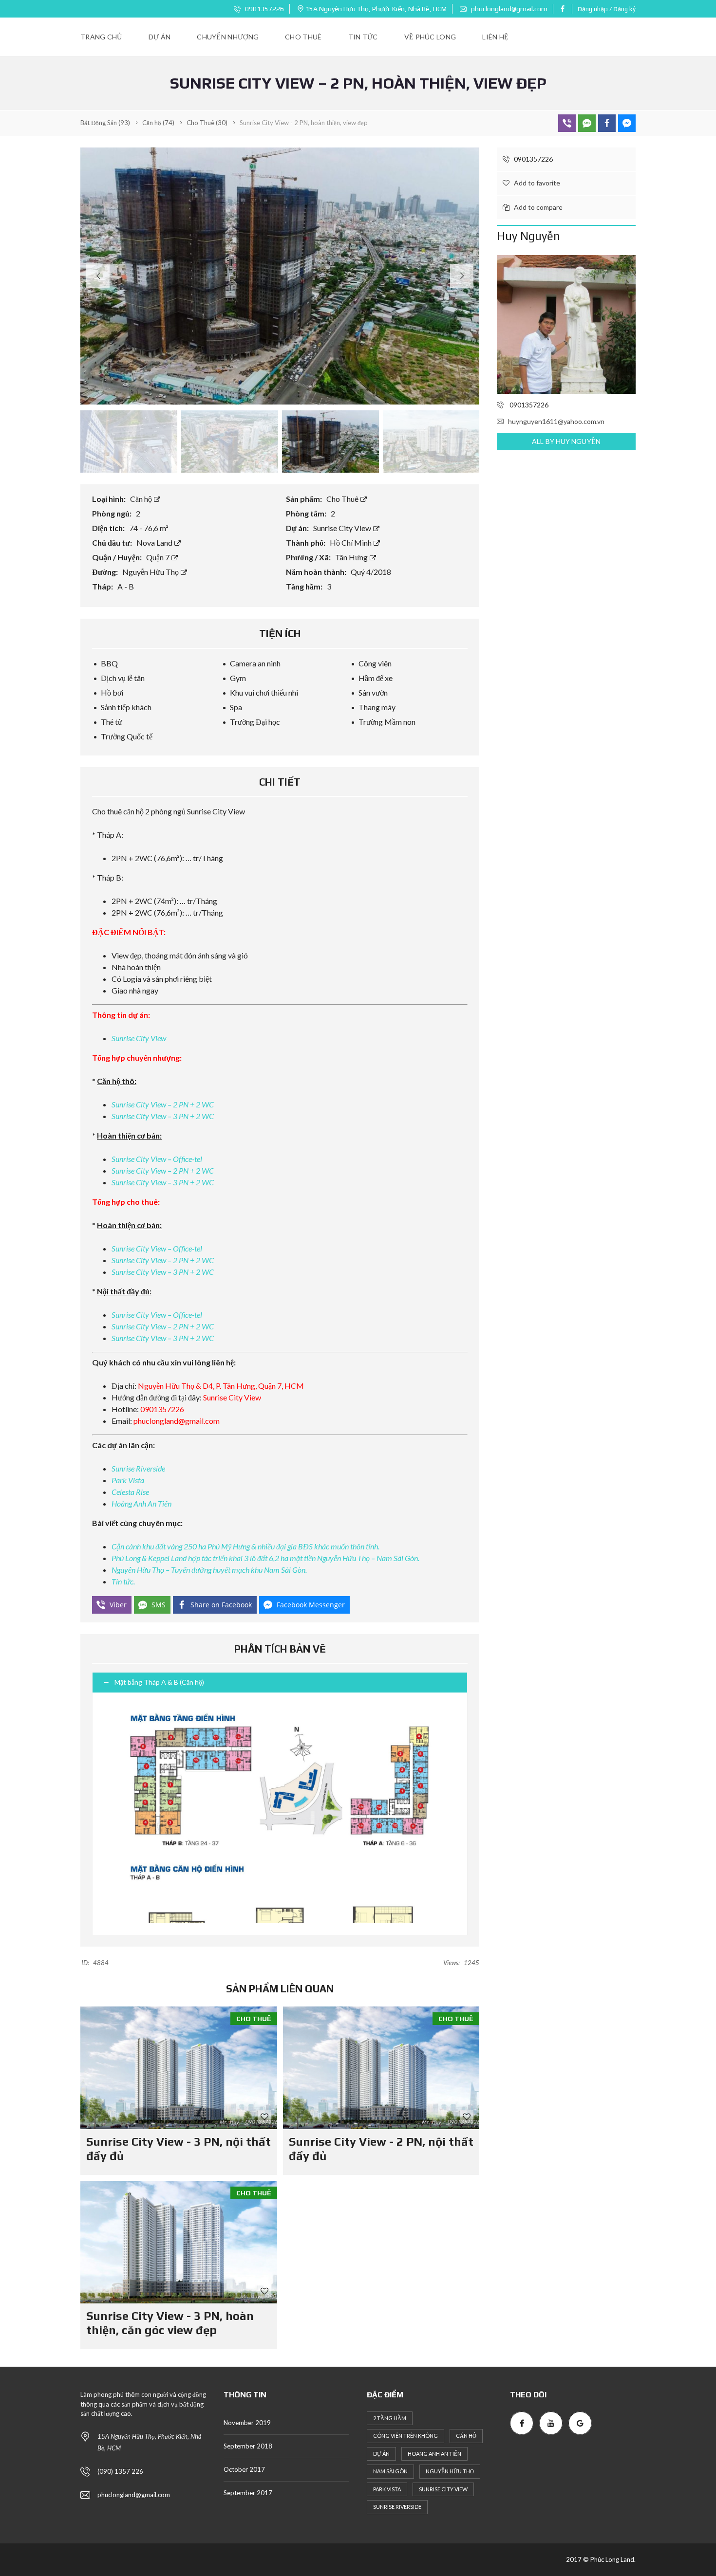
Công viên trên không (405, 2436)
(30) (207, 123)
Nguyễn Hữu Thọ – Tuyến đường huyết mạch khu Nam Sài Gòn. (209, 1570)
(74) (158, 123)
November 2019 (247, 2423)
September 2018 (248, 2446)
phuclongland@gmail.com (509, 9)
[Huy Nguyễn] (566, 324)
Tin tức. (123, 1581)
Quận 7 (159, 557)
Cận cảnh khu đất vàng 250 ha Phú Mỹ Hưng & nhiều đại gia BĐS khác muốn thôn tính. (245, 1546)
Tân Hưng (352, 557)
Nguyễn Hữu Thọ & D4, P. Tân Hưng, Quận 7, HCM (221, 1386)
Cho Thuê (343, 499)
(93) (105, 123)
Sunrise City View (343, 528)
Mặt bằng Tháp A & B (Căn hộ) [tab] (159, 1682)
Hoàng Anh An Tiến (141, 1503)
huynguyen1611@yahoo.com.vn (556, 421)
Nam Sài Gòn (390, 2471)
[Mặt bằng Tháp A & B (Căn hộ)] (280, 1814)
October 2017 (244, 2469)
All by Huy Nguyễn (566, 441)
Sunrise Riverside (138, 1468)
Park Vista (128, 1480)
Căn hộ (142, 499)
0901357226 (264, 9)
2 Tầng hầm (390, 2418)
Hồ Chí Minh (351, 543)
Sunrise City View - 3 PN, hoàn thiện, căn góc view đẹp (170, 2323)
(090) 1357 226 (120, 2471)
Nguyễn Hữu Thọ (151, 572)
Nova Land (155, 543)
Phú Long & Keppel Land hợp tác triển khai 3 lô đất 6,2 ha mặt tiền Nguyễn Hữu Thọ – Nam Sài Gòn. (265, 1558)
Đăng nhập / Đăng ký (607, 9)
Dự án (381, 2454)
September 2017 (248, 2493)
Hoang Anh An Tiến (434, 2454)
